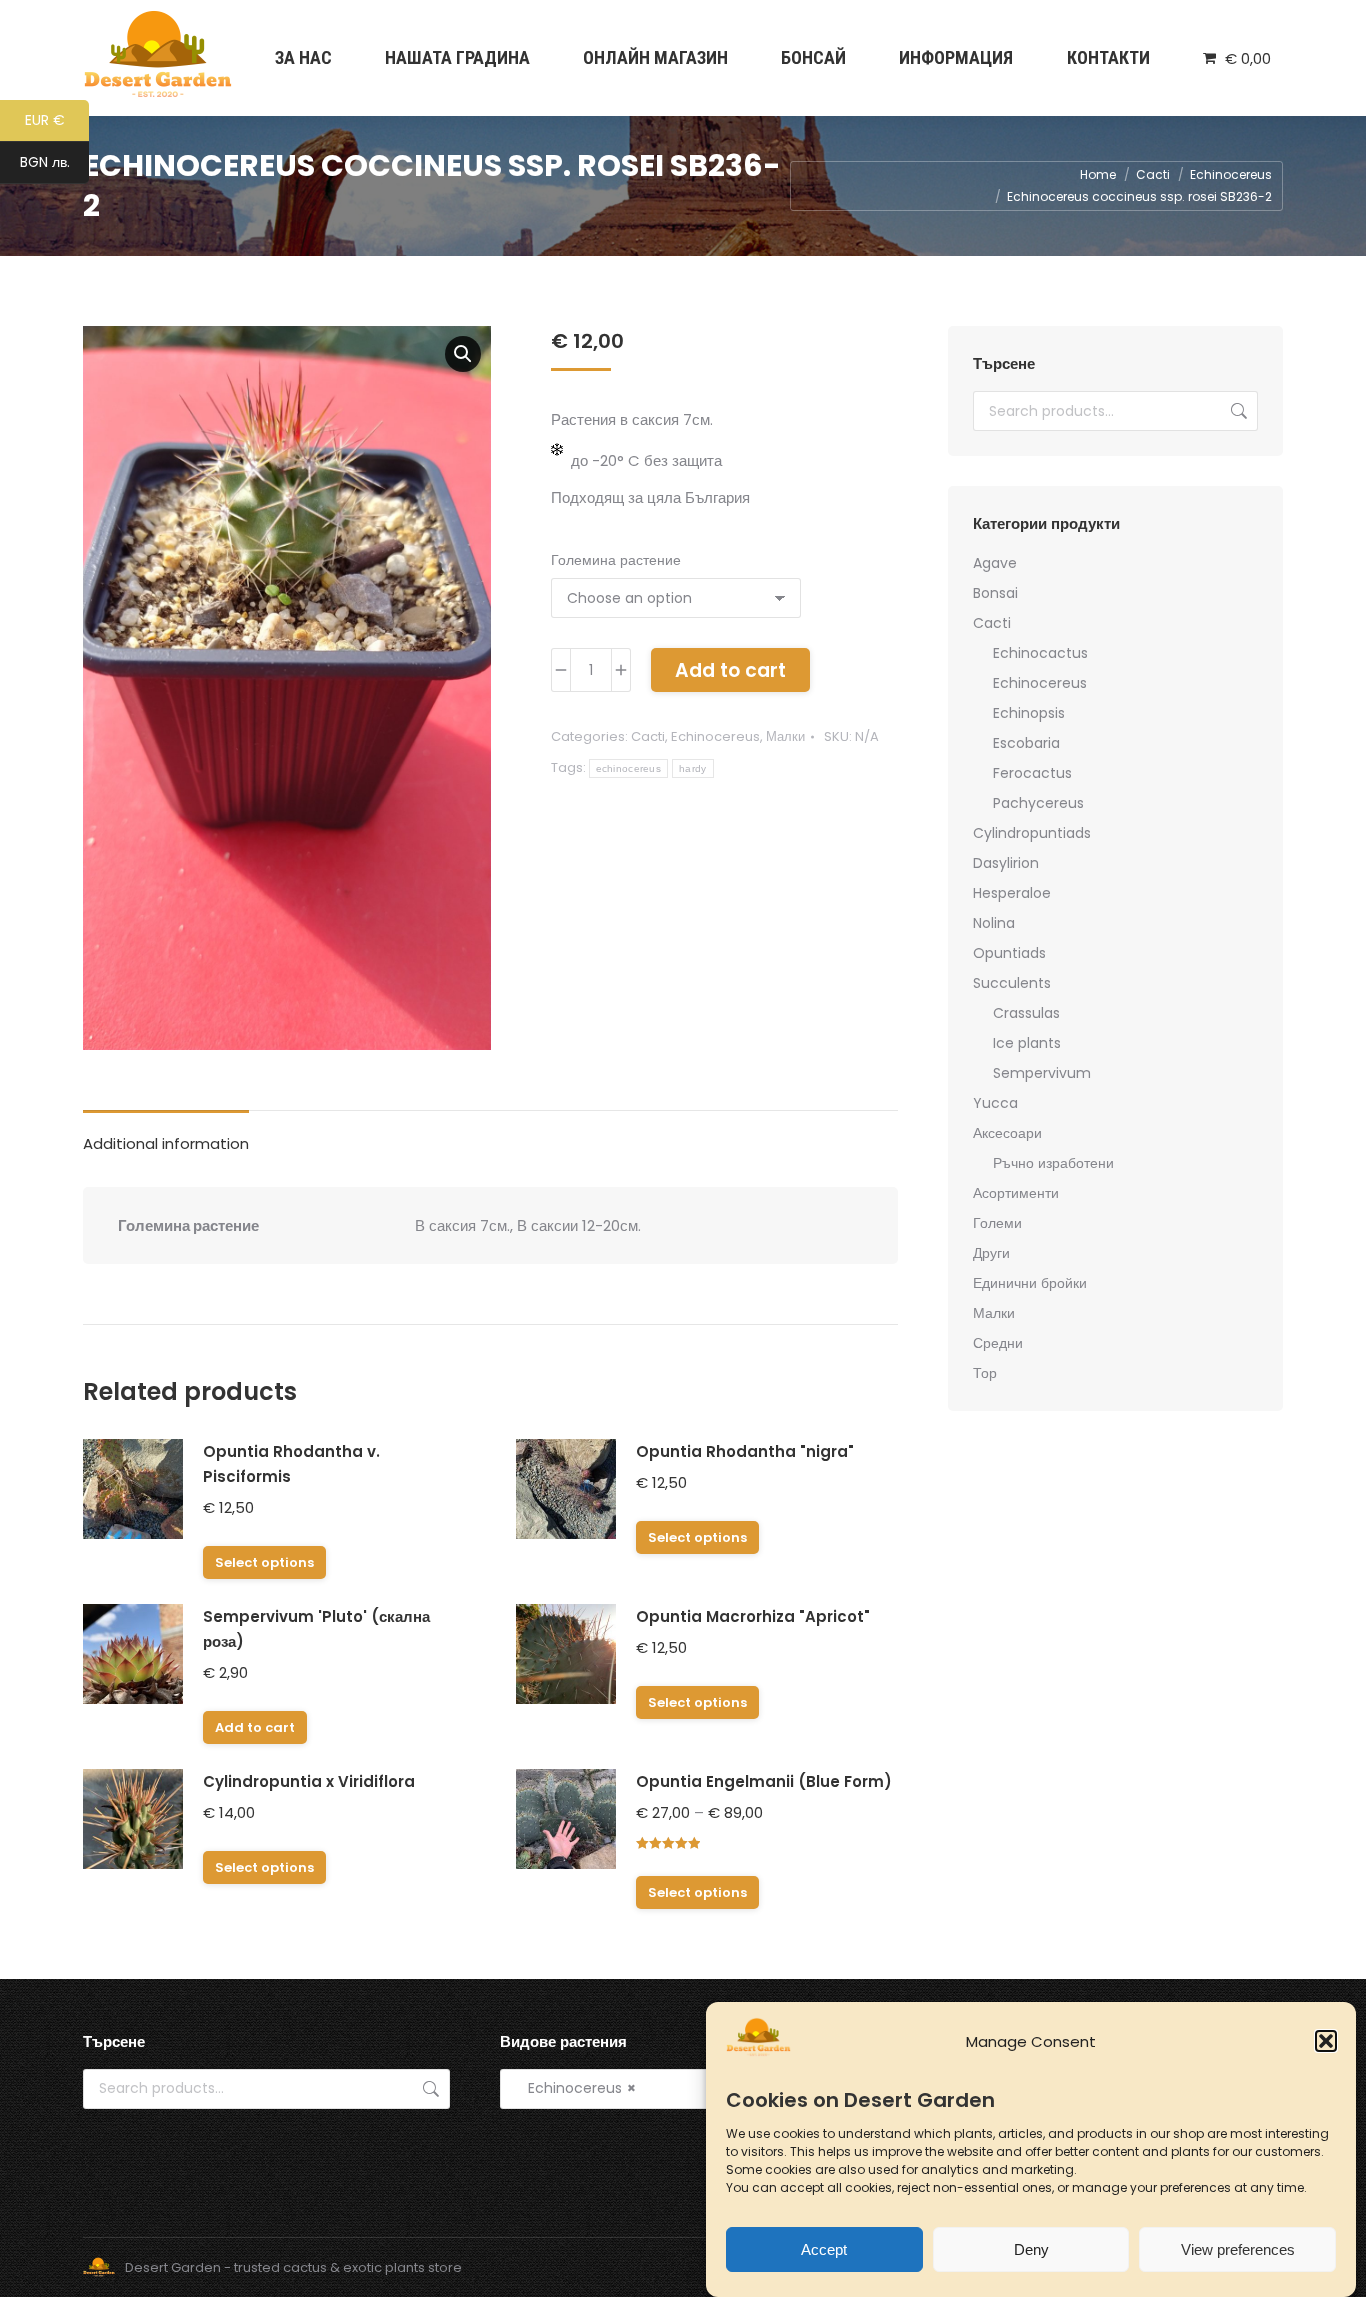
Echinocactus (1040, 653)
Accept (824, 2249)
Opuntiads (1009, 953)
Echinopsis (1029, 713)
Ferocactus (1032, 773)
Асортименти (1016, 1193)
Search (1237, 411)
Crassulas (1026, 1013)
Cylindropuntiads (1032, 833)
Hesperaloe (1012, 893)
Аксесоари (1007, 1133)
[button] (1326, 2041)
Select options (264, 1562)
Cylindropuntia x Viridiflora (309, 1781)
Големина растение (616, 560)
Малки (785, 736)
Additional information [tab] (166, 1143)
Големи (997, 1223)
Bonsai (995, 593)
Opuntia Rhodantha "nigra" (745, 1451)
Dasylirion (1006, 863)
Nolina (994, 923)
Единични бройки (1030, 1283)
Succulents (1012, 983)
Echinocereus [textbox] (576, 2088)
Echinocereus (715, 736)
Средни (998, 1343)
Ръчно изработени (1053, 1163)
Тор (985, 1373)
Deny (1031, 2249)
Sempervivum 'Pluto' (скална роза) (316, 1629)
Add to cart (730, 670)
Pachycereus (1038, 803)
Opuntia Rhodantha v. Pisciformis (291, 1464)
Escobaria (1026, 743)
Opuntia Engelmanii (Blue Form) (764, 1781)
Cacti (648, 736)
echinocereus (629, 768)
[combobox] (683, 2089)
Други (991, 1253)
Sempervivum (1042, 1073)
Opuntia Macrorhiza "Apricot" (753, 1616)
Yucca (995, 1103)
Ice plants (1027, 1043)
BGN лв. (54, 163)
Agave (995, 563)
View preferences (1238, 2249)
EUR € (57, 121)
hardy (693, 768)
